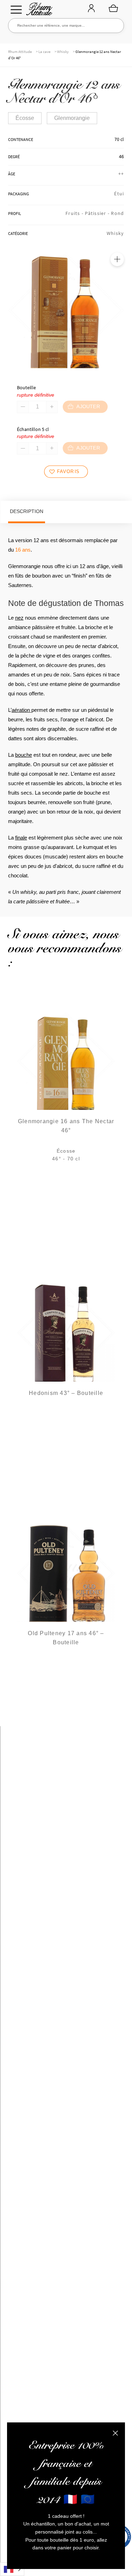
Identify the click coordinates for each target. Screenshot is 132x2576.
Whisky (63, 52)
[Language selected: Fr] (12, 2569)
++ (121, 174)
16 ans (23, 550)
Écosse (25, 118)
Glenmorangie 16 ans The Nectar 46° (66, 1126)
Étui (119, 194)
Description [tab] (27, 511)
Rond (117, 213)
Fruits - (75, 213)
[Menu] (16, 10)
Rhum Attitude (38, 11)
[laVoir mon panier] (113, 8)
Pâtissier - (98, 213)
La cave (44, 52)
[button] (117, 259)
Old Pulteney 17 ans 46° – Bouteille (66, 1638)
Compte (91, 9)
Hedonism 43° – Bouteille (66, 1393)
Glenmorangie (72, 118)
